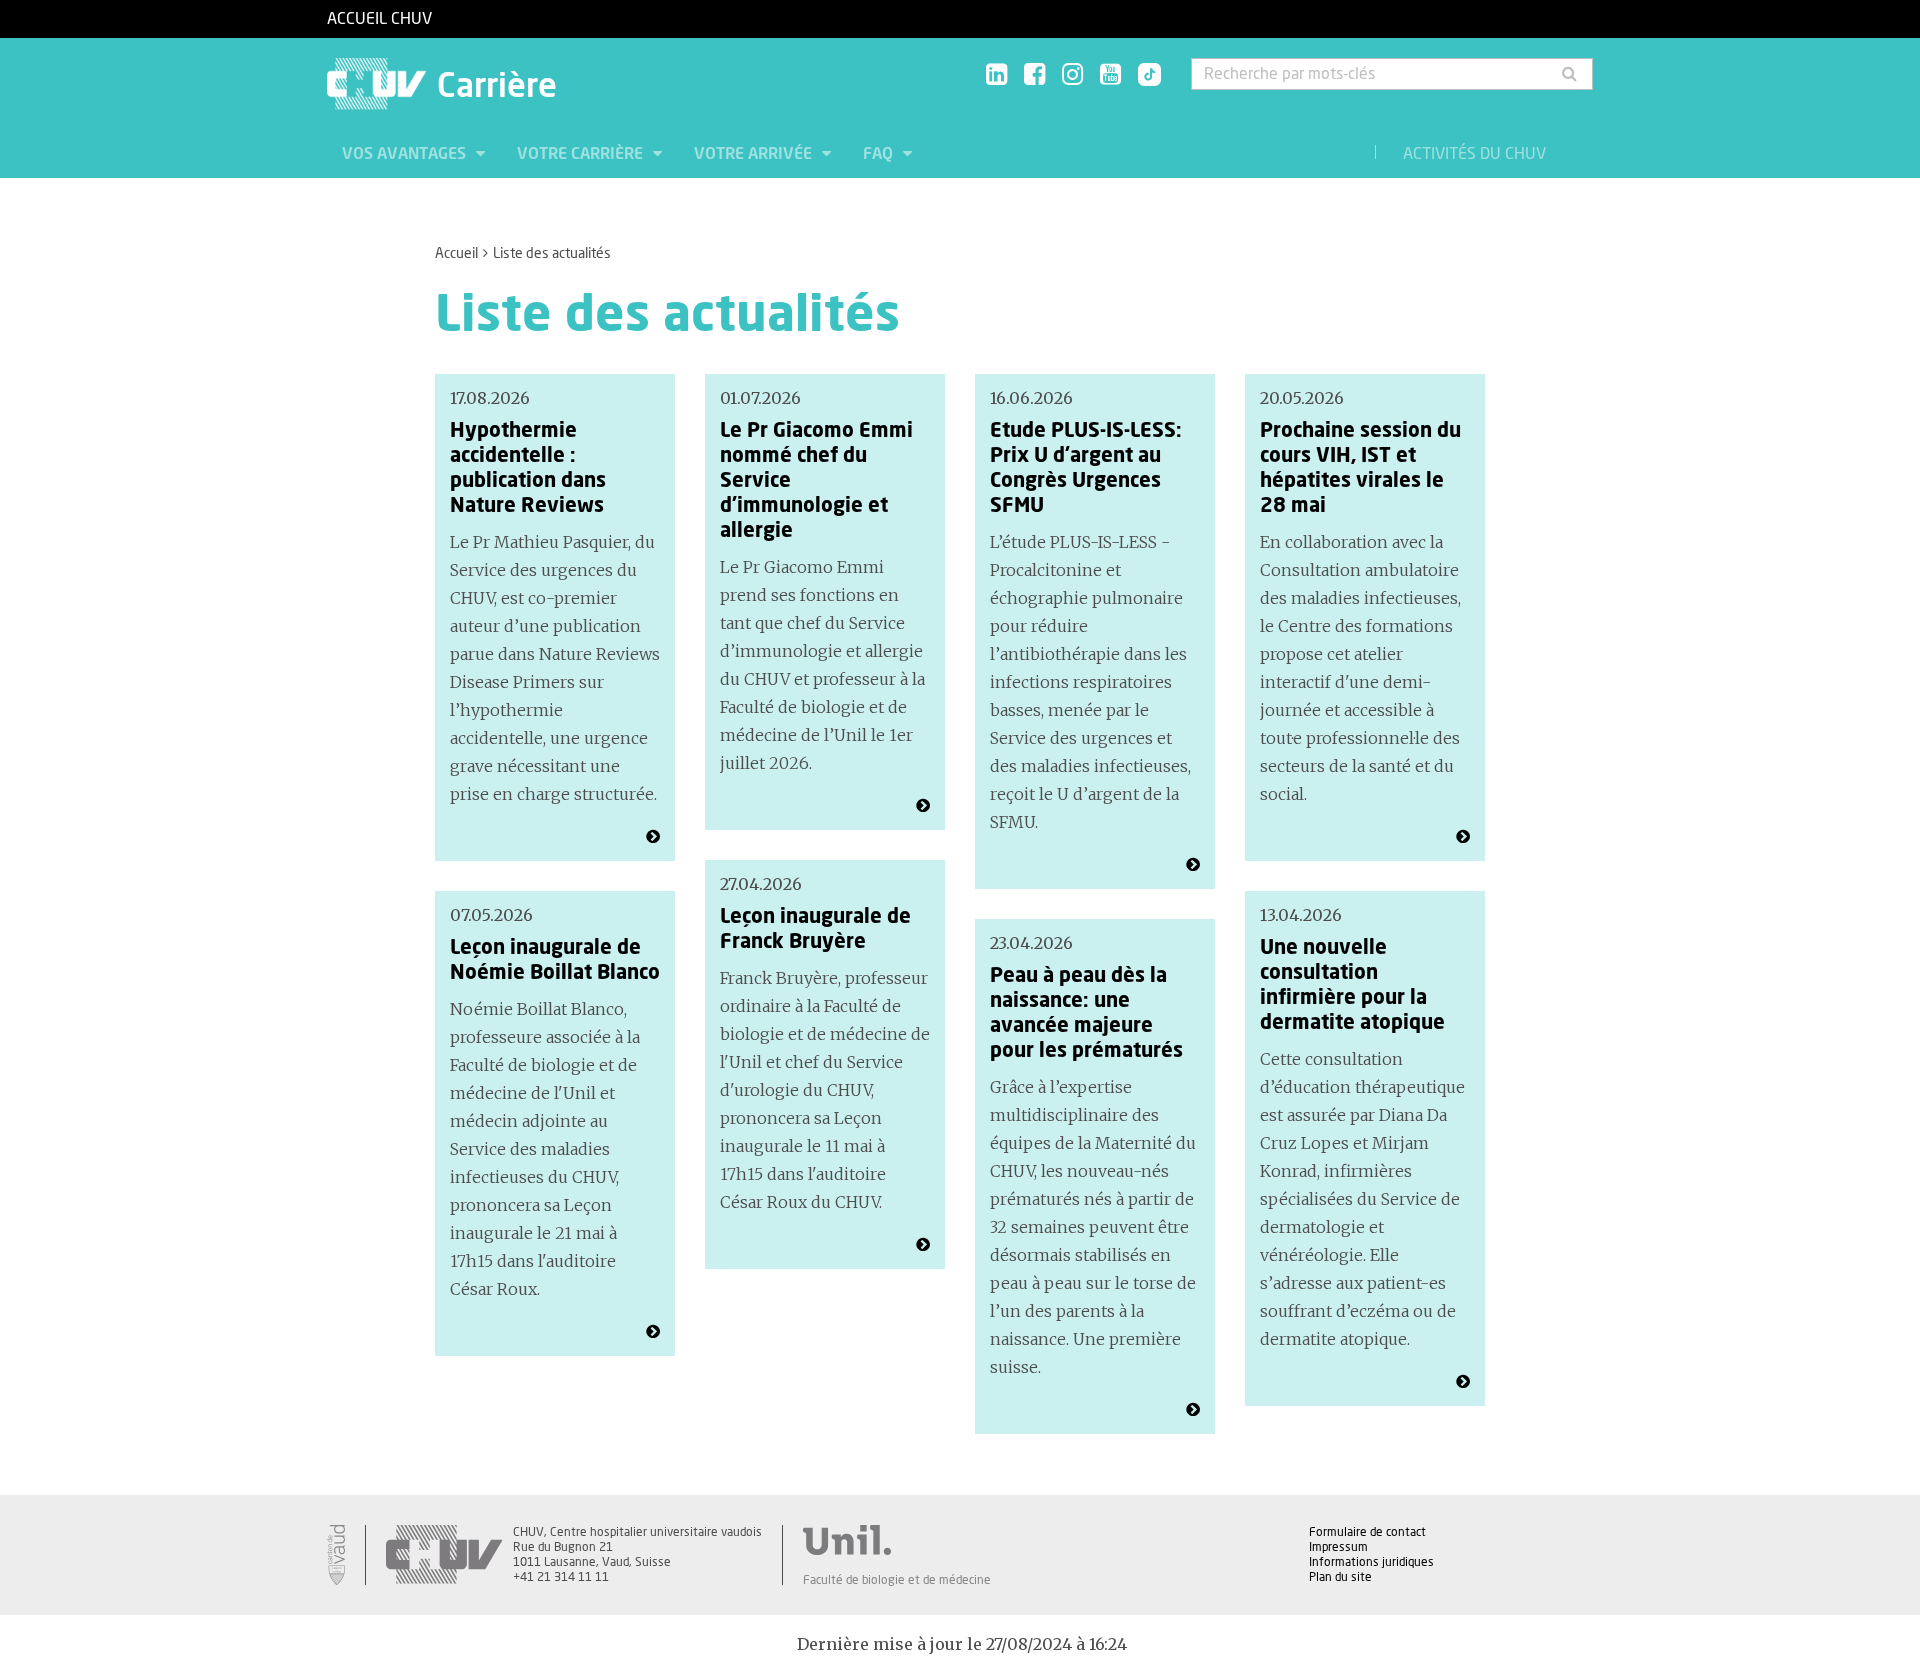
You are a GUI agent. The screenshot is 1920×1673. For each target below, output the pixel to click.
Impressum (1338, 1547)
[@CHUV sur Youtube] (1110, 75)
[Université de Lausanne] (897, 1540)
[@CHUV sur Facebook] (1034, 75)
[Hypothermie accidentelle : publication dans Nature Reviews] (653, 837)
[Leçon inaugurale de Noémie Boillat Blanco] (653, 1332)
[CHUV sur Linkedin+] (996, 75)
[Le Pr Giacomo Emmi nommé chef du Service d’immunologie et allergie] (923, 806)
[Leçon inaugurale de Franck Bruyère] (923, 1245)
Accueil (456, 254)
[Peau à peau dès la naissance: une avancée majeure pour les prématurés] (1193, 1410)
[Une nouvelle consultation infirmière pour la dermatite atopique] (1463, 1382)
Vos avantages (406, 154)
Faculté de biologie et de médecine (897, 1580)
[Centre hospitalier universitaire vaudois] (444, 1555)
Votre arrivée (755, 154)
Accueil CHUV (379, 19)
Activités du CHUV (1474, 154)
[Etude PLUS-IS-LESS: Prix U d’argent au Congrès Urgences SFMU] (1193, 865)
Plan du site (1340, 1577)
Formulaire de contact (1367, 1532)
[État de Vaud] (336, 1555)
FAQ (880, 154)
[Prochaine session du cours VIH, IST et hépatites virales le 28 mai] (1463, 837)
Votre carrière (582, 154)
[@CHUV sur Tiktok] (1143, 76)
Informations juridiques (1371, 1562)
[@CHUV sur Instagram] (1072, 75)
